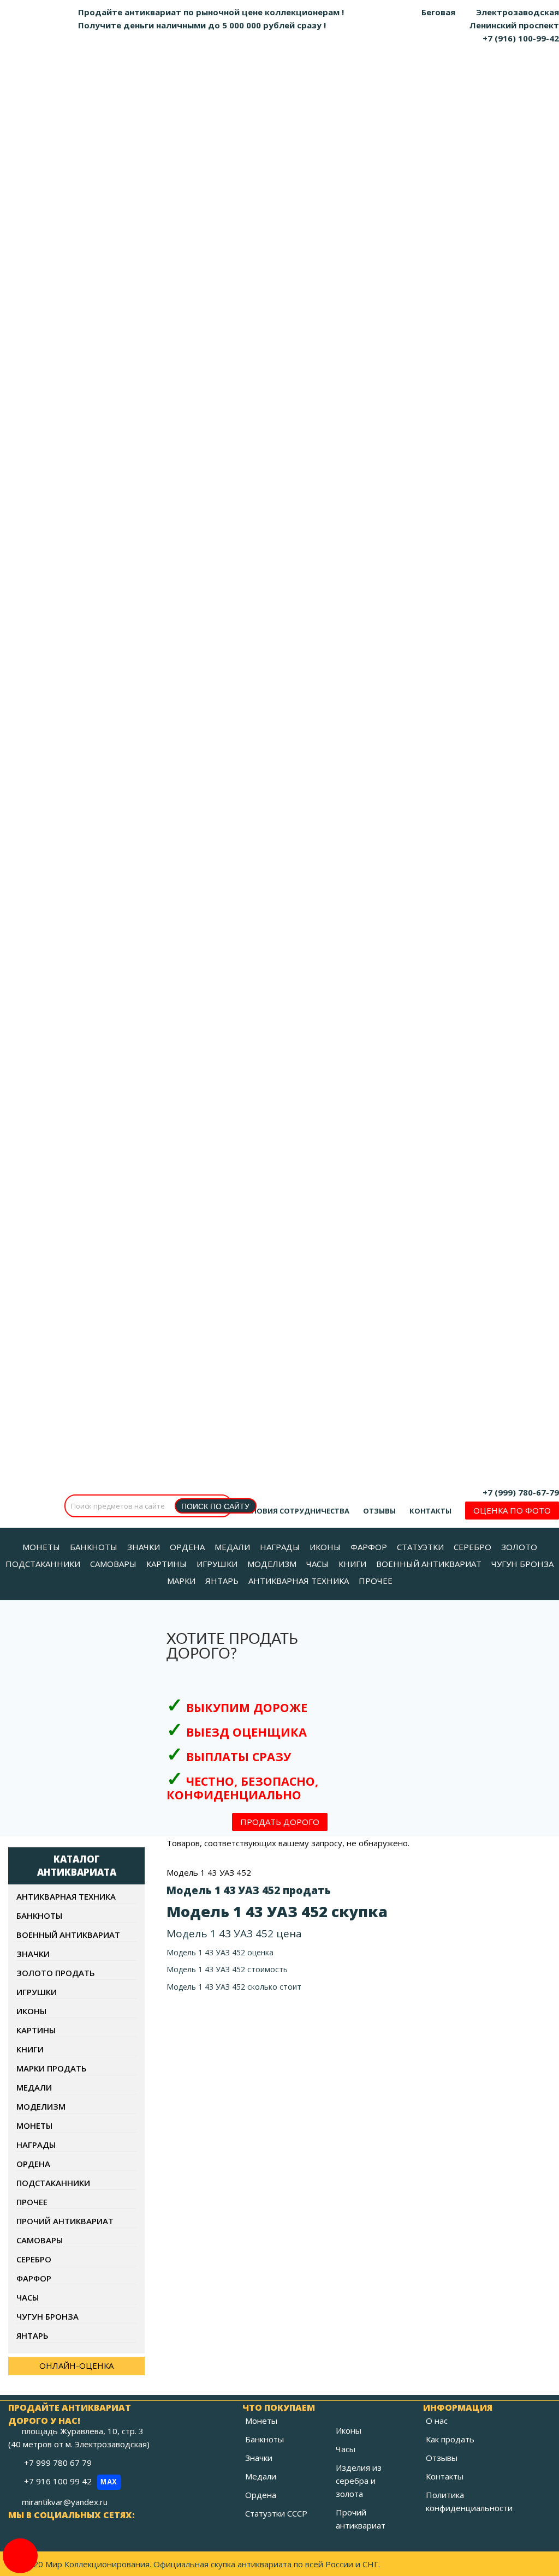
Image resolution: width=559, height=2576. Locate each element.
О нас (437, 2421)
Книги (30, 2049)
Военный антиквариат (68, 1935)
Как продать (450, 2439)
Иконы (31, 2011)
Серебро (34, 2259)
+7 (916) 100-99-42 (521, 38)
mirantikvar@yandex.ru (65, 2502)
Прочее (32, 2202)
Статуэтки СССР (276, 2513)
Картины (36, 2030)
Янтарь (32, 2335)
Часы (28, 2297)
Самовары (40, 2240)
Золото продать (56, 1973)
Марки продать (52, 2068)
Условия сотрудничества (296, 1511)
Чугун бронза (47, 2316)
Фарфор (34, 2278)
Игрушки (37, 1992)
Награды (36, 2145)
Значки (33, 1954)
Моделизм (41, 2106)
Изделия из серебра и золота (359, 2481)
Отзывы (379, 1511)
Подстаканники (53, 2183)
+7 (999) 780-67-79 (521, 1492)
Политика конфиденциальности (469, 2501)
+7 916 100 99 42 (71, 2481)
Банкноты (39, 1916)
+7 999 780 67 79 (59, 2463)
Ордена (33, 2164)
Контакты (430, 1511)
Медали (34, 2087)
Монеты (34, 2125)
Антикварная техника (66, 1896)
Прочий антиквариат (65, 2221)
